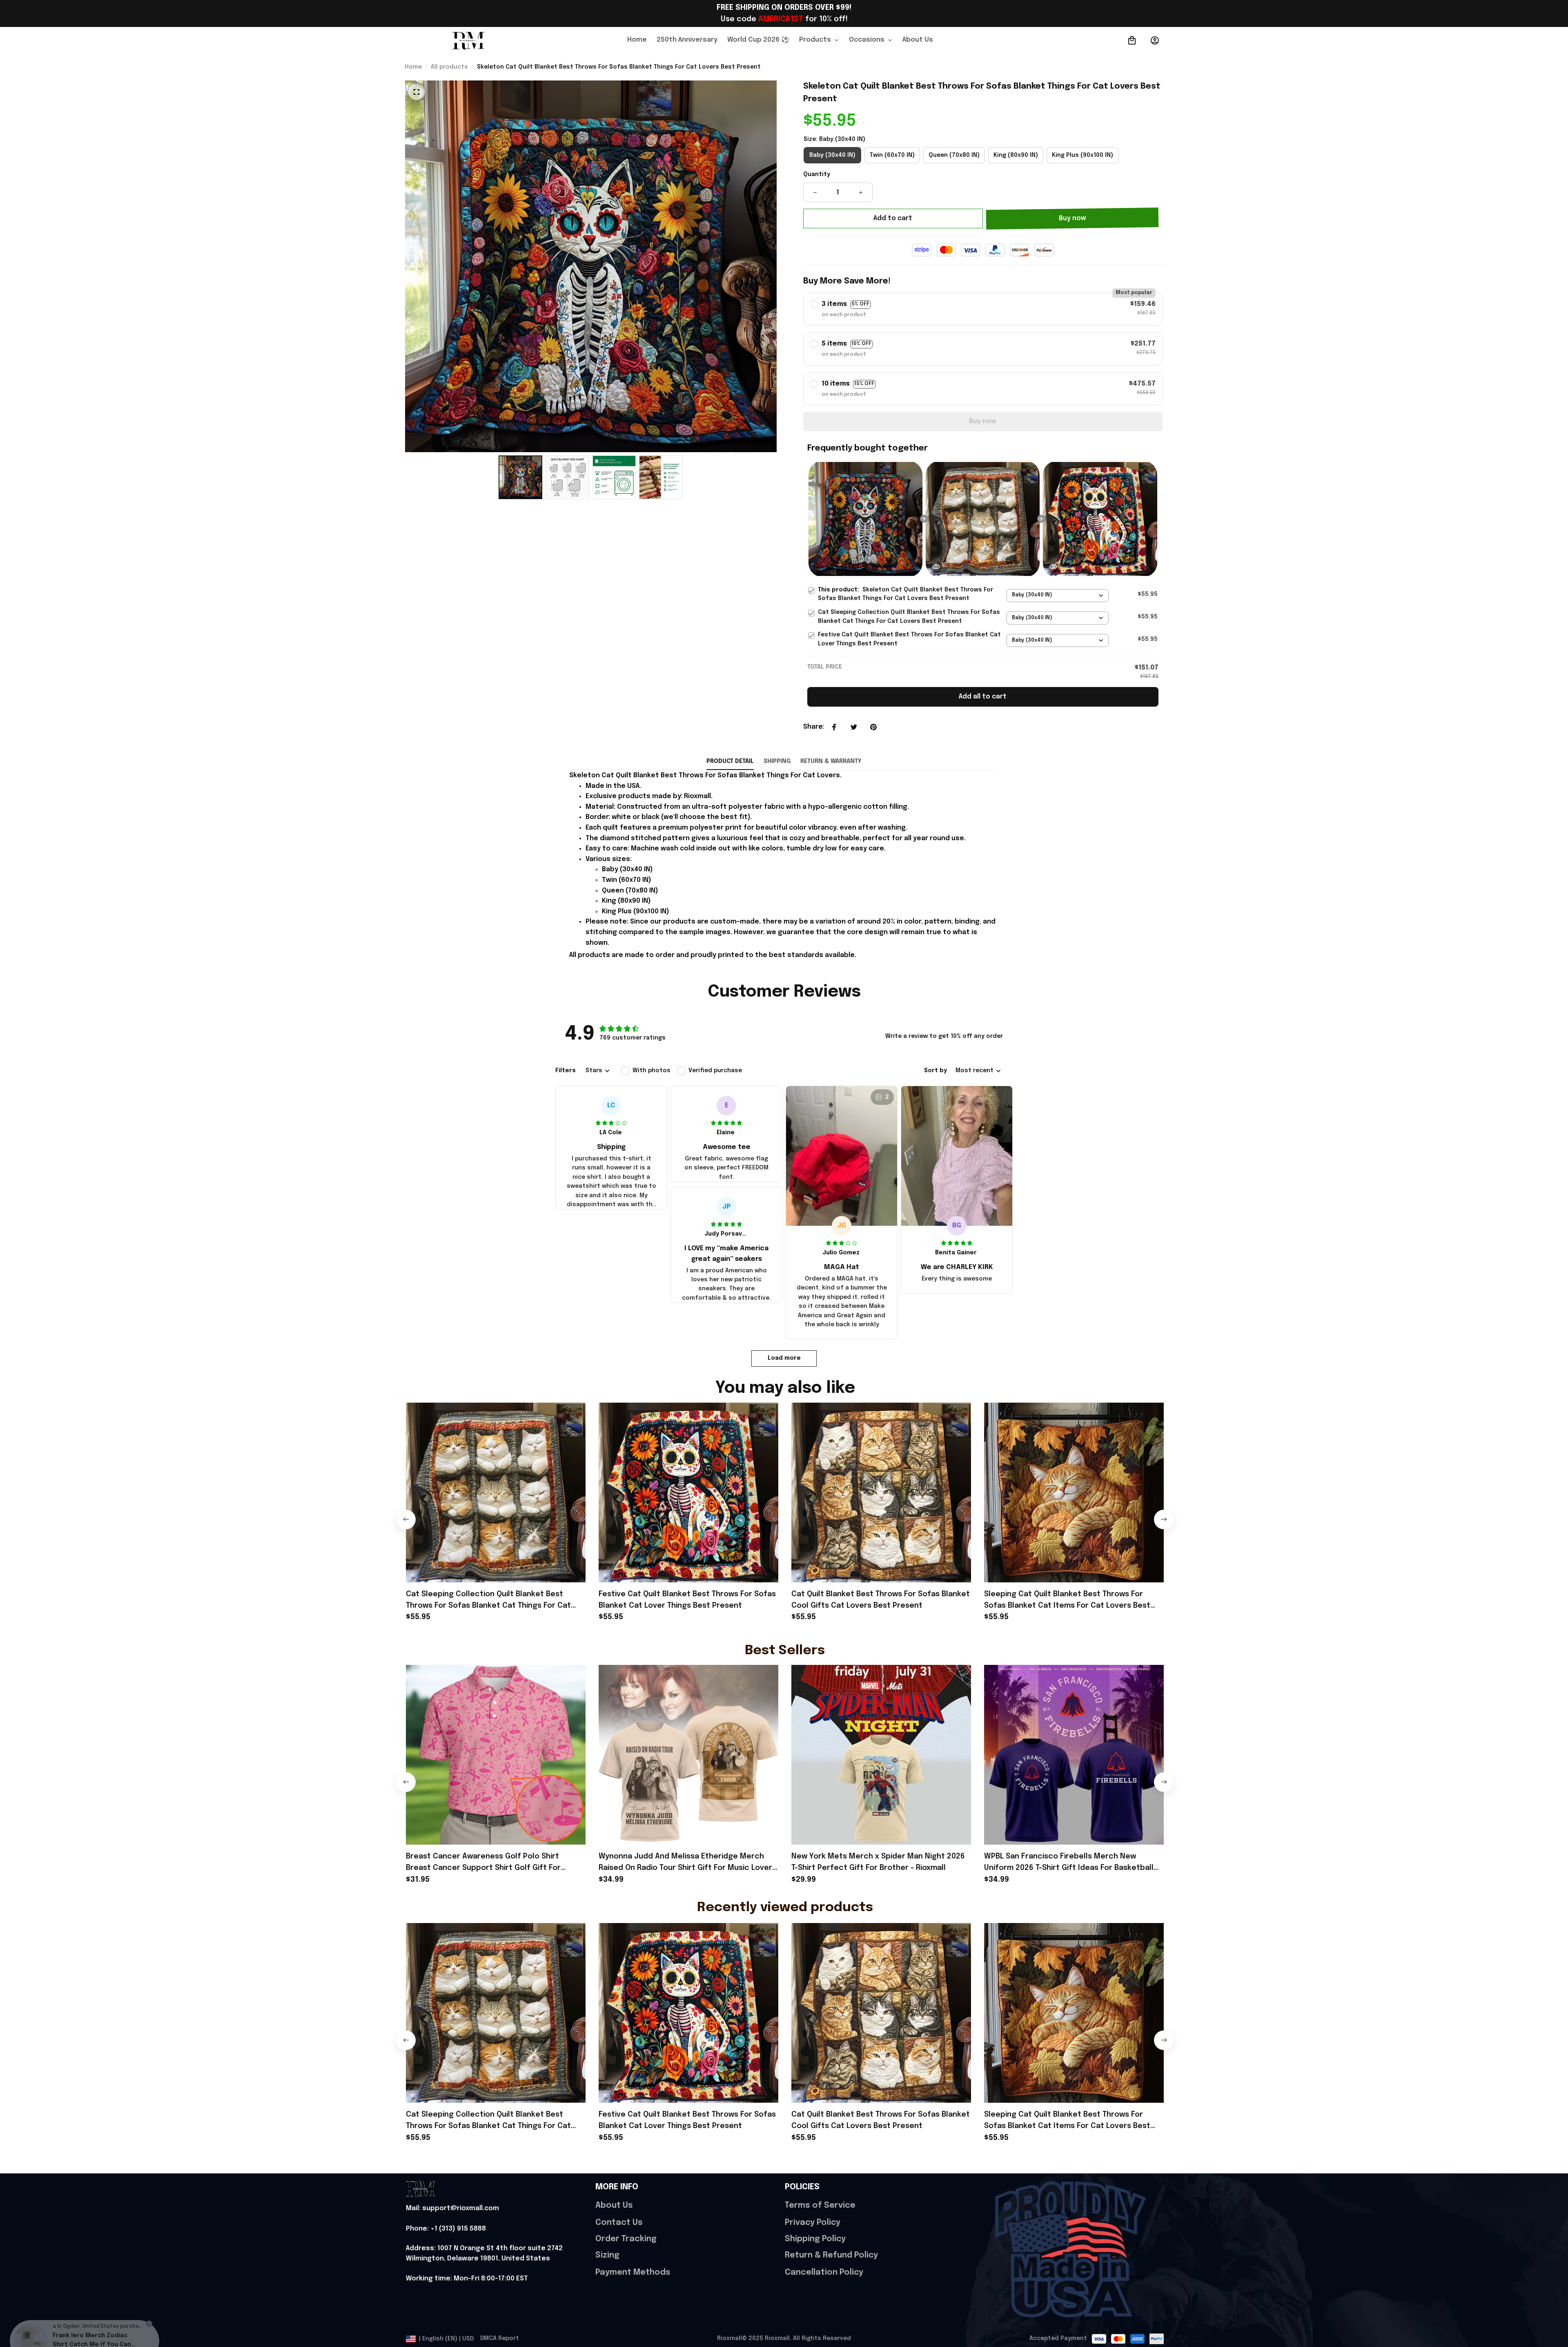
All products (449, 67)
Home (413, 67)
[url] (452, 2209)
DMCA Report (500, 2338)
